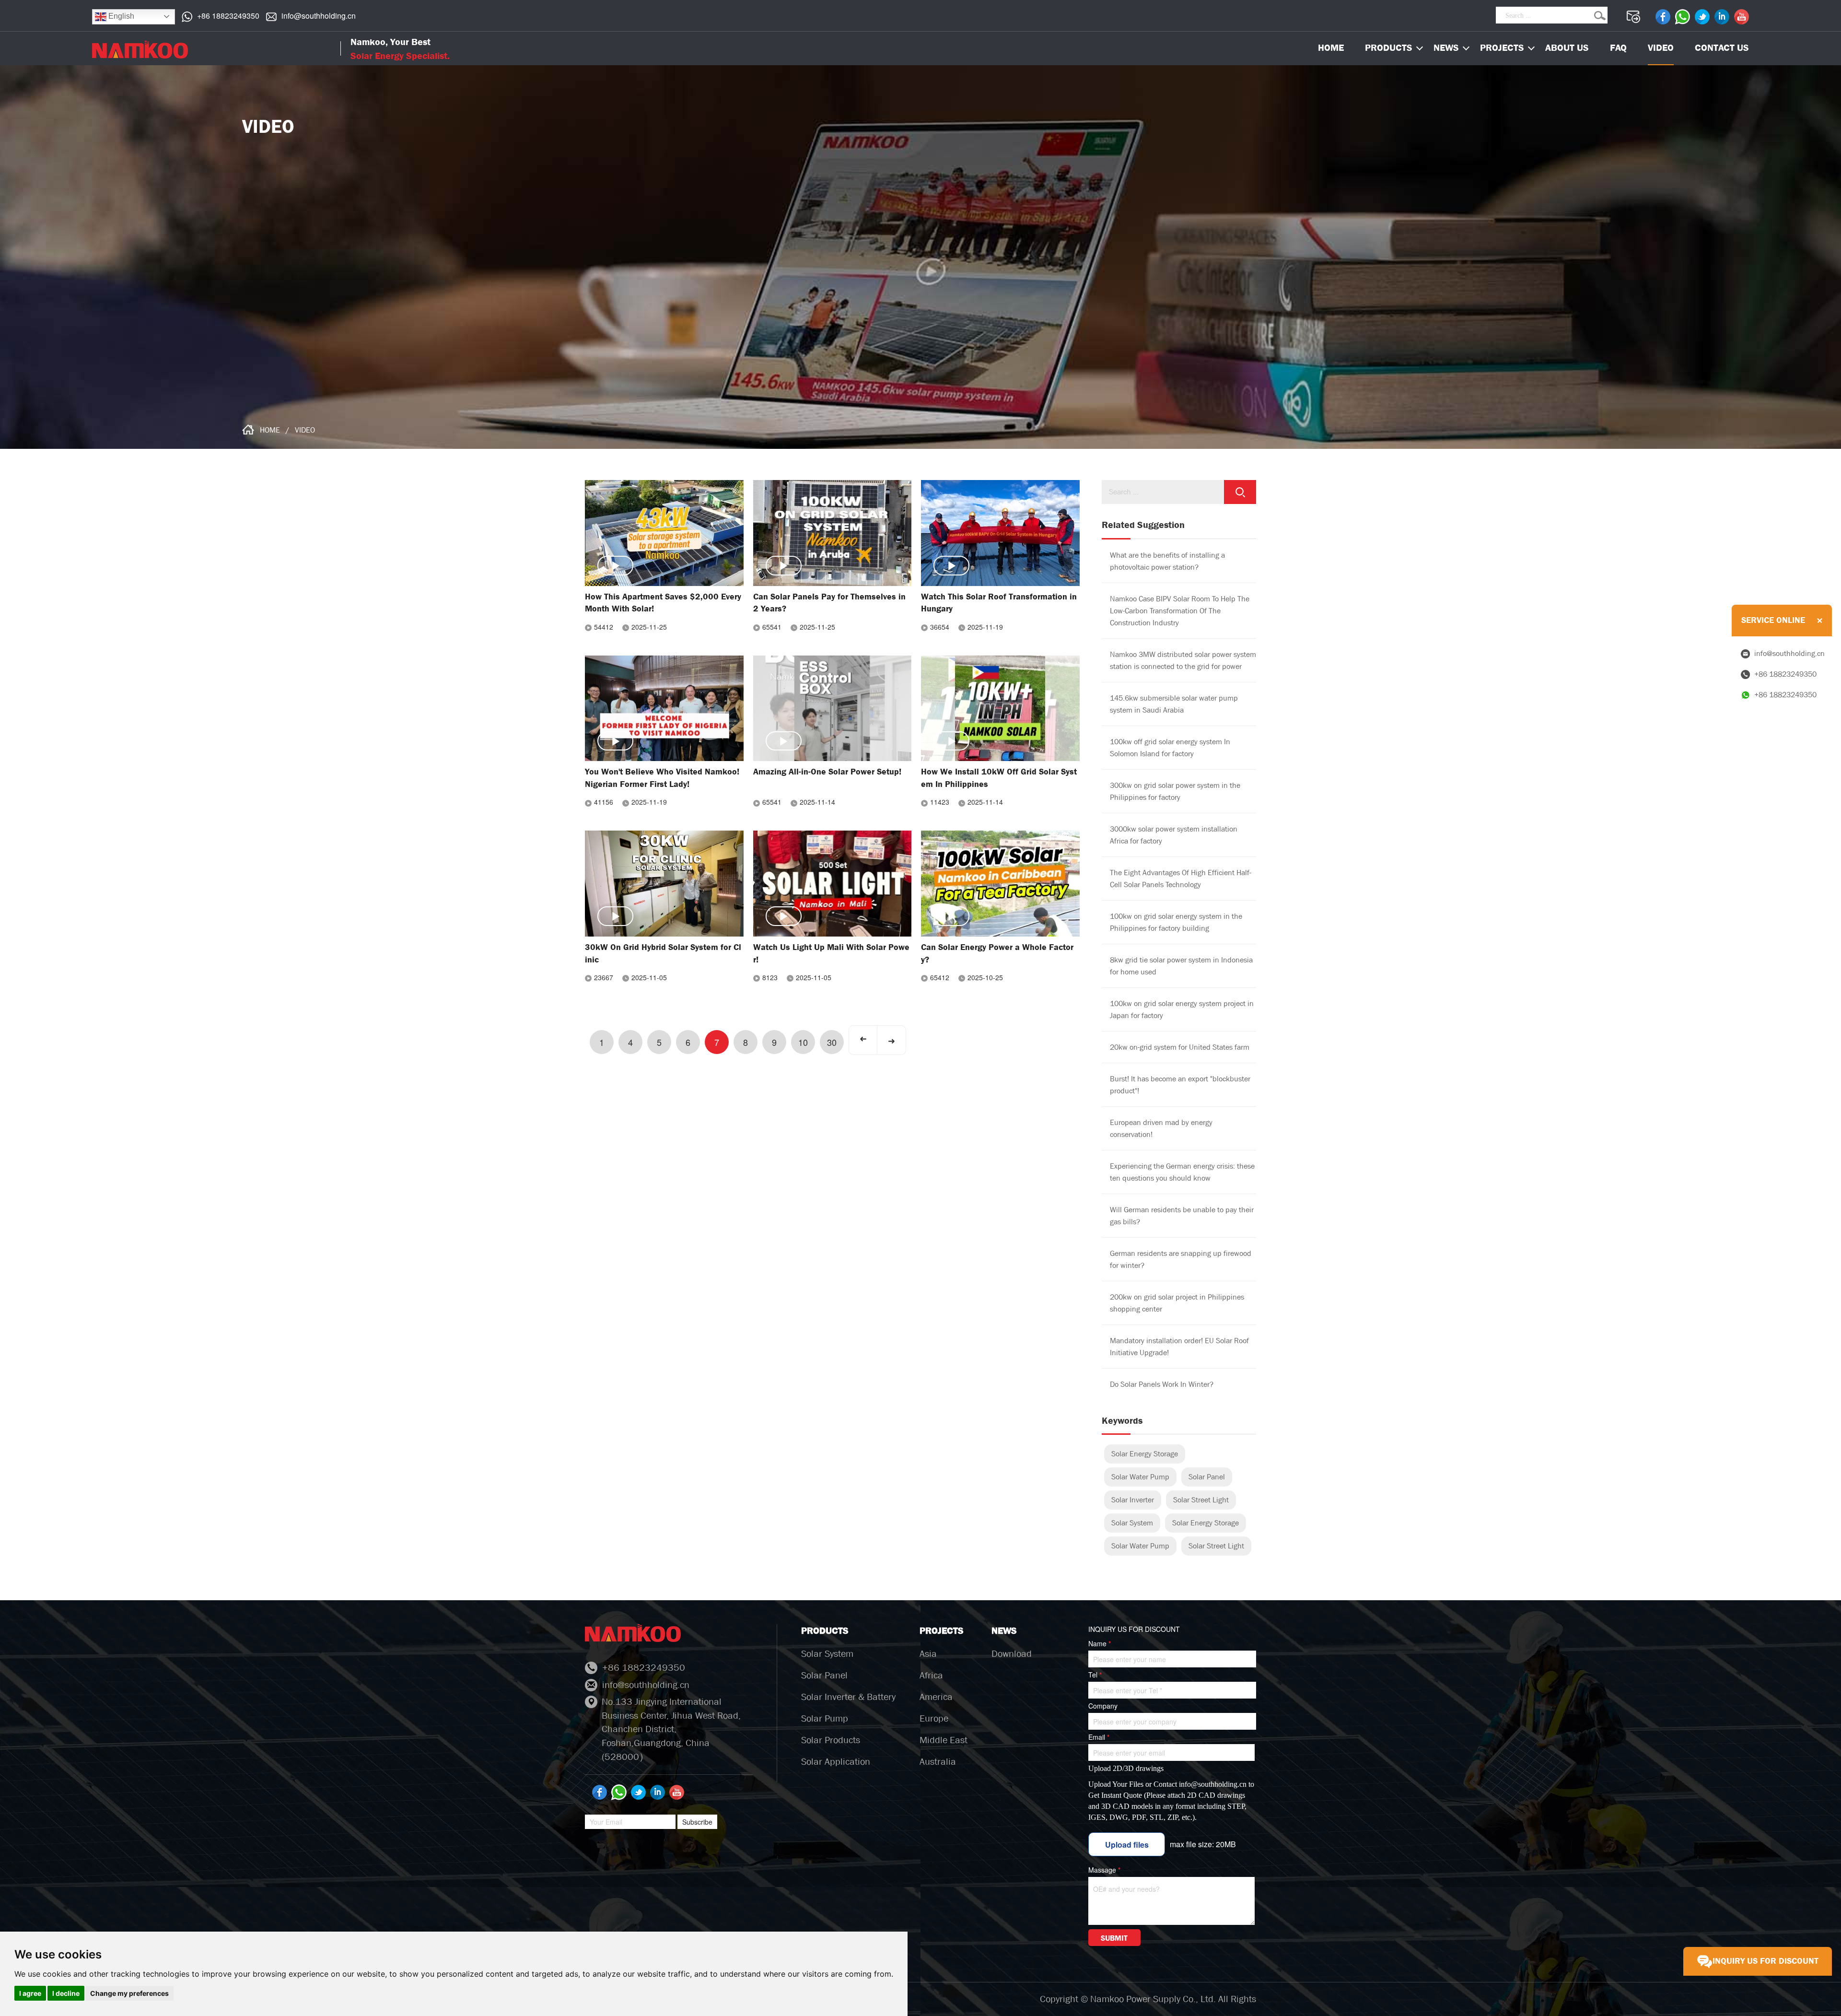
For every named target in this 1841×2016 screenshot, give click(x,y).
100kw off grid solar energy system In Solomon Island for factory (1170, 748)
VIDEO (1661, 48)
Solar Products (831, 1740)
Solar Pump (825, 1718)
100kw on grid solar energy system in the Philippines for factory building (1176, 922)
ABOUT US (1567, 48)
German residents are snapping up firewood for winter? (1181, 1259)
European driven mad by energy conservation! (1161, 1128)
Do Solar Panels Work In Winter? (1162, 1384)
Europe (934, 1718)
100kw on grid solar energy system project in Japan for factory (1182, 1009)
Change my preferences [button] (129, 1993)
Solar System (1132, 1523)
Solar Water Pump (1140, 1477)
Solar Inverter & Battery (848, 1697)
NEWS (1446, 48)
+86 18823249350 (228, 16)
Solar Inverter (1133, 1500)
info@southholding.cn (319, 16)
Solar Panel (1207, 1477)
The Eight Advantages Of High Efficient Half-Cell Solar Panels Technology (1181, 879)
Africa (931, 1675)
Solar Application (836, 1762)
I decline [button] (66, 1993)
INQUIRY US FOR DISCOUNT (1765, 1961)
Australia (938, 1762)
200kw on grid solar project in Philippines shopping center (1177, 1303)
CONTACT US (1722, 48)
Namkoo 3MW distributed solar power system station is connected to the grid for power (1183, 660)
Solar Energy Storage (1145, 1454)
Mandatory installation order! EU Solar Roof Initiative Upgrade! (1179, 1347)
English (120, 16)
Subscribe (697, 1822)
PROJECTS (1502, 48)
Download (1012, 1654)
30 (832, 1042)
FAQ (1618, 48)
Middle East (944, 1740)
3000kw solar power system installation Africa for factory (1174, 835)
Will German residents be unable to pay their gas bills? (1182, 1216)
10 (803, 1042)
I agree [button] (30, 1993)
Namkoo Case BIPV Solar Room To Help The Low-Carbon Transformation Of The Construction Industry (1180, 611)
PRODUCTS (1389, 48)
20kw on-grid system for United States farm (1180, 1047)
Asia (928, 1654)
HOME (270, 430)
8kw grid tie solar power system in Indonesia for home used (1181, 966)
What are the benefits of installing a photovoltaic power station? (1167, 561)
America (936, 1697)
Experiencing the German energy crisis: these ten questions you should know (1182, 1172)
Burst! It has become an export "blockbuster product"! (1180, 1085)
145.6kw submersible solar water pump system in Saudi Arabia (1174, 704)
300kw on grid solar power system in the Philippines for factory (1175, 791)
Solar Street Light (1201, 1500)
